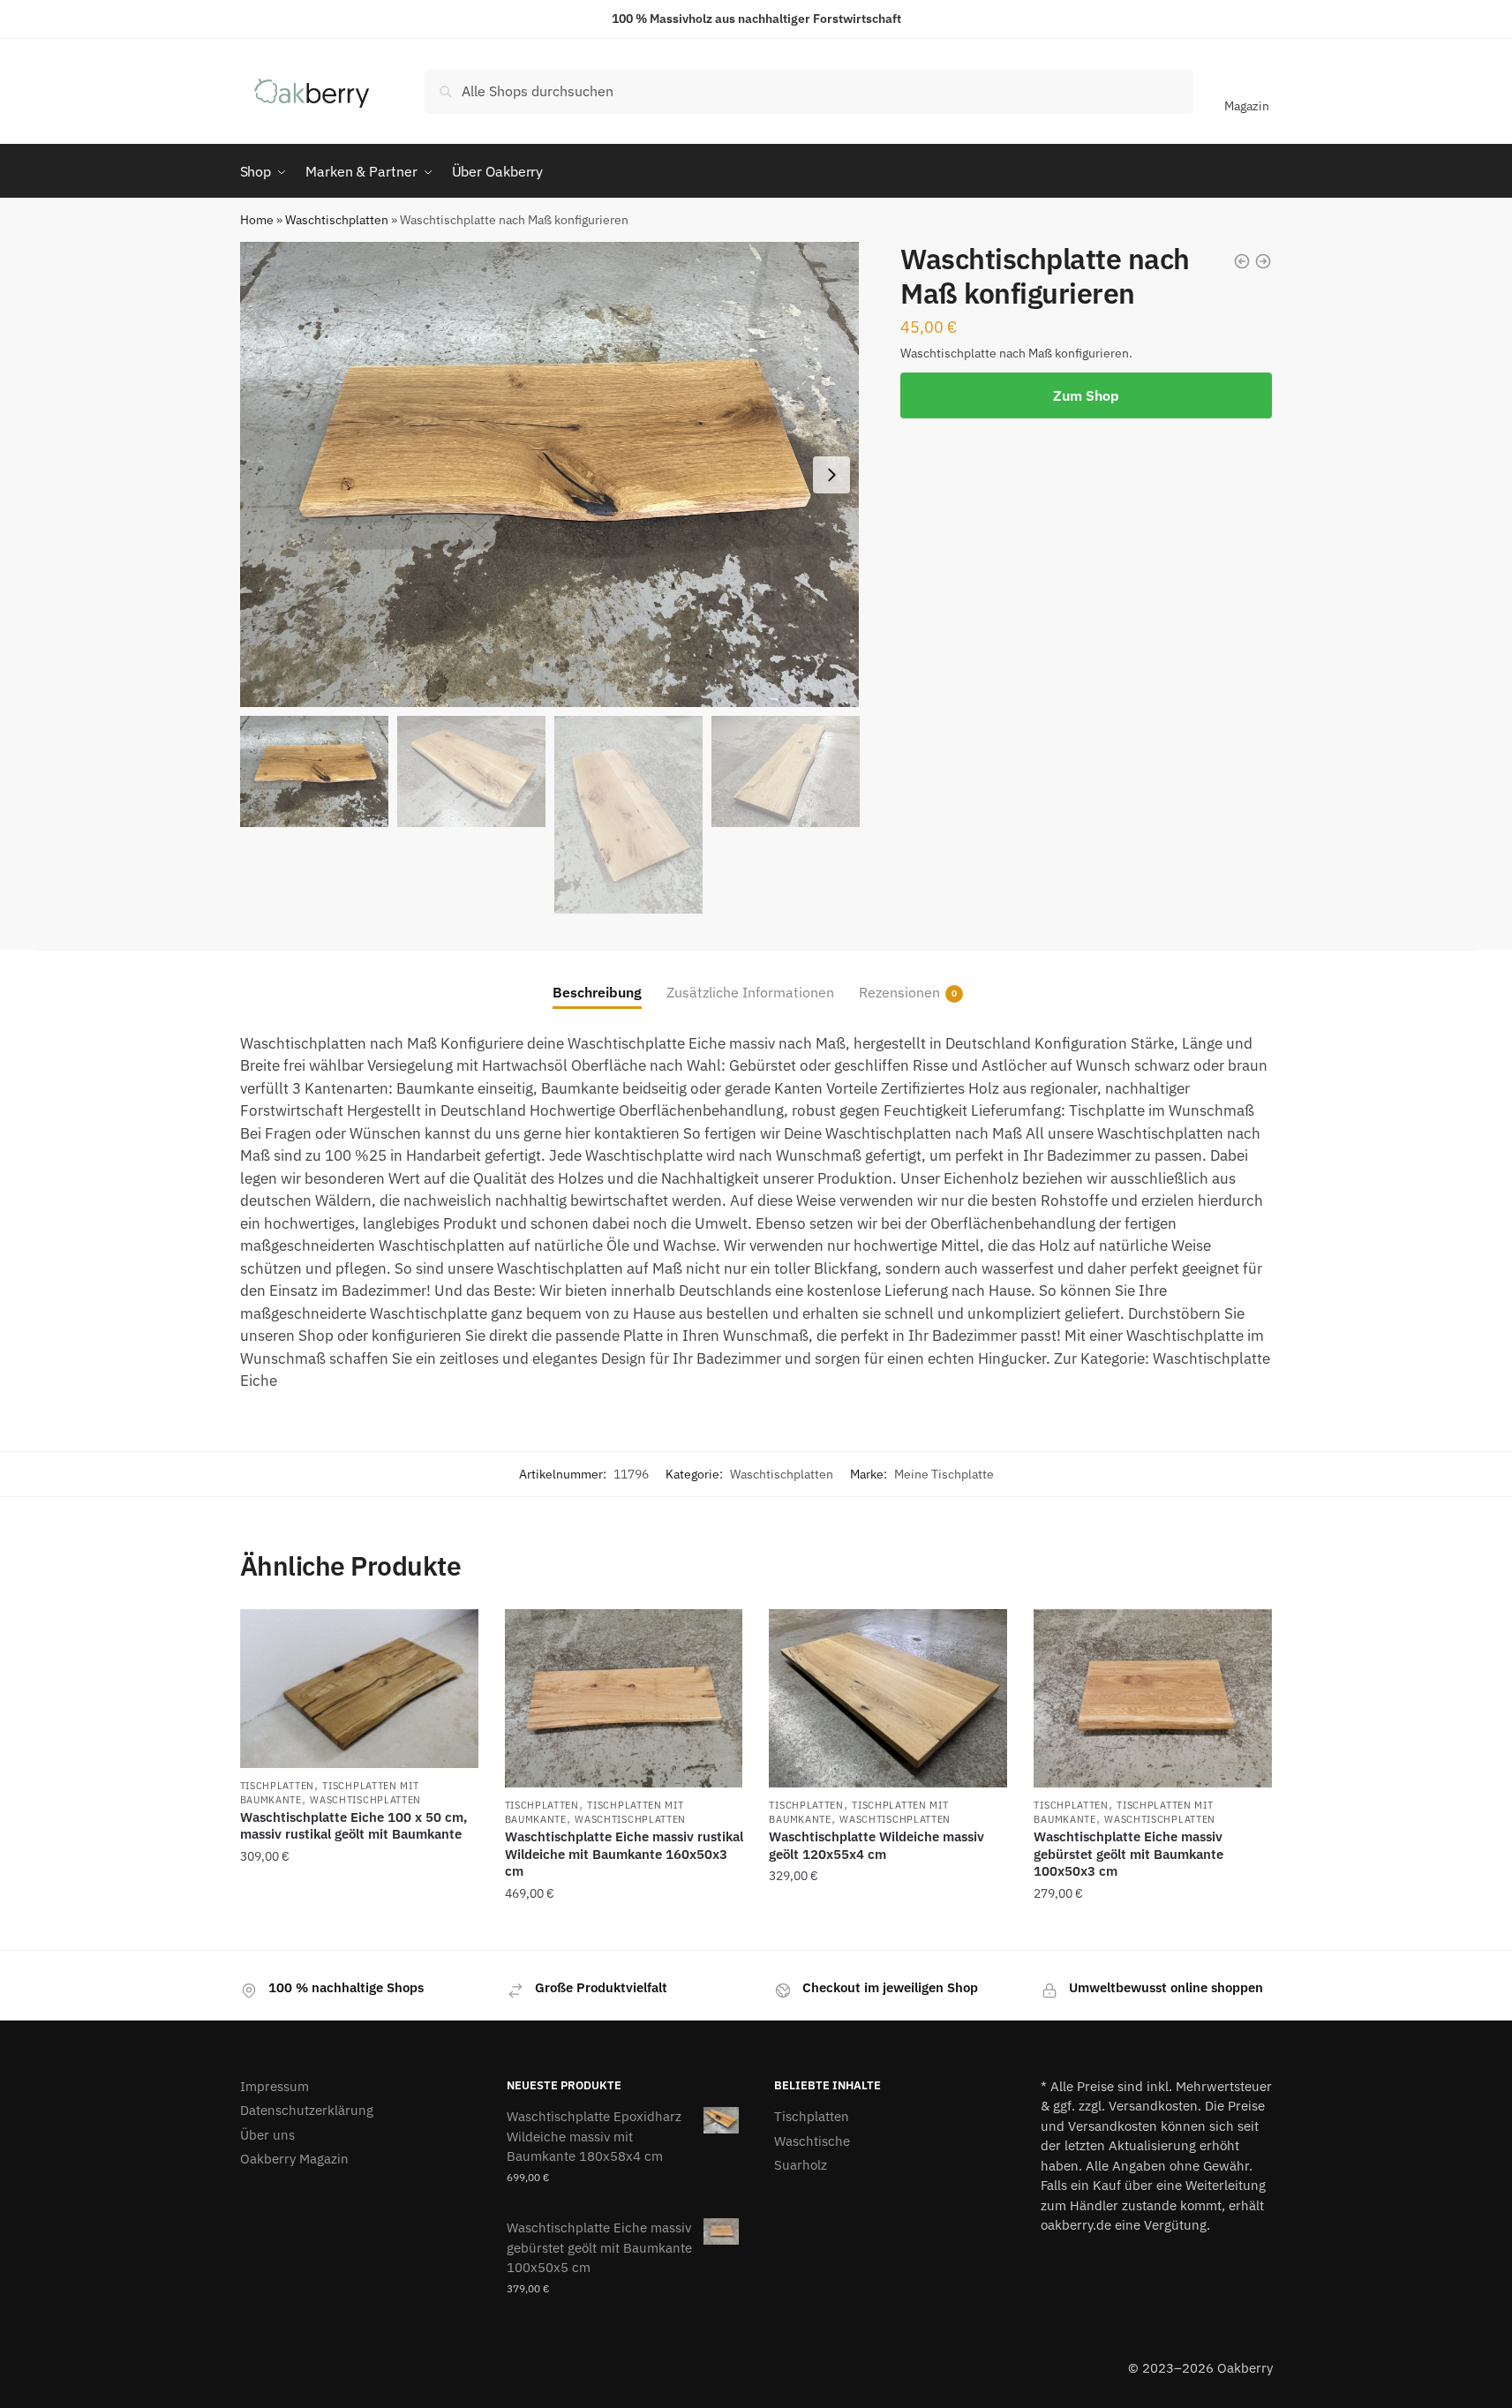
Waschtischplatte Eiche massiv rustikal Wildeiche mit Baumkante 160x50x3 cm (624, 1854)
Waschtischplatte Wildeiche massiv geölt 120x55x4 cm (876, 1845)
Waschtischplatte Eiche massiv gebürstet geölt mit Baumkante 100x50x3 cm (1128, 1854)
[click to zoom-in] (550, 474)
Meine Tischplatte (944, 1474)
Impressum (275, 2086)
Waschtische (812, 2141)
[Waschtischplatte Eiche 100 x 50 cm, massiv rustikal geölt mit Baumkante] (359, 1689)
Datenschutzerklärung (307, 2110)
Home (257, 220)
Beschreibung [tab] (597, 992)
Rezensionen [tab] (899, 992)
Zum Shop (1086, 395)
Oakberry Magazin (294, 2159)
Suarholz (801, 2165)
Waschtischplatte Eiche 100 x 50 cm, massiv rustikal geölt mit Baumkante (354, 1826)
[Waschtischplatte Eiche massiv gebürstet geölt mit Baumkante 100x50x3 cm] (1153, 1698)
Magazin (1247, 106)
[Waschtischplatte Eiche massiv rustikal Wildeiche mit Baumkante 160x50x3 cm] (624, 1698)
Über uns (267, 2135)
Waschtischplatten (337, 220)
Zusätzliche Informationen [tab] (750, 992)
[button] (831, 475)
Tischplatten (277, 1786)
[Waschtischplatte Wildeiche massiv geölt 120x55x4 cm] (888, 1698)
